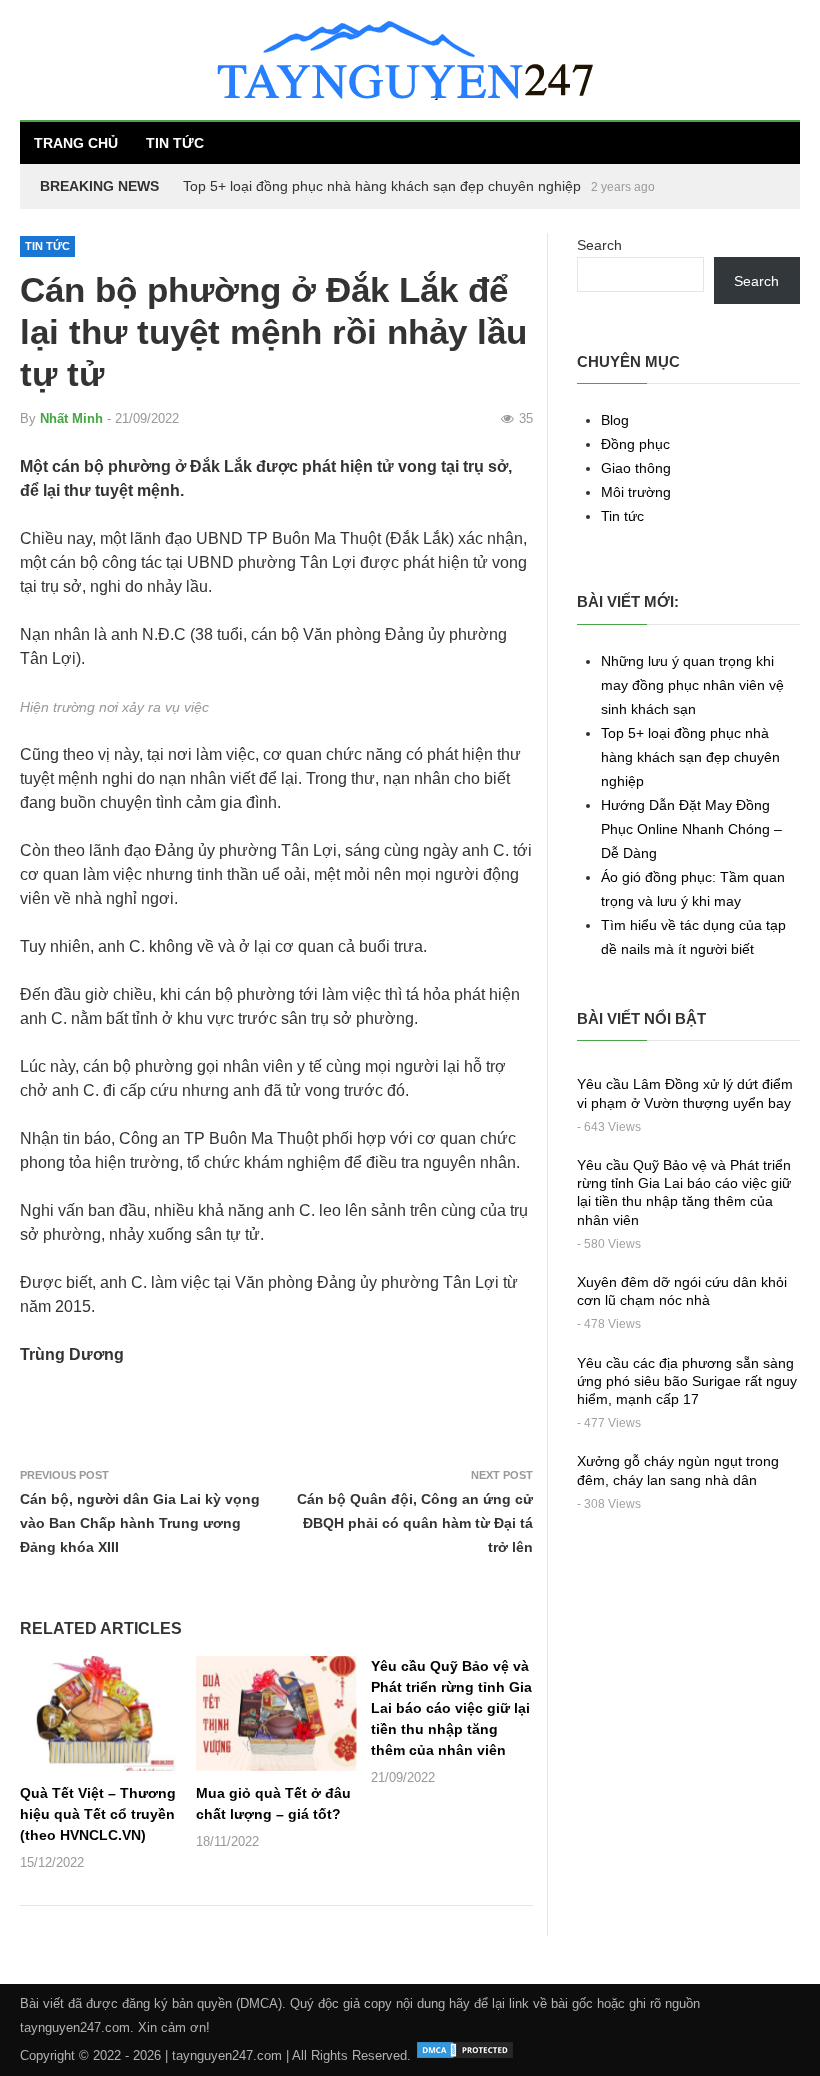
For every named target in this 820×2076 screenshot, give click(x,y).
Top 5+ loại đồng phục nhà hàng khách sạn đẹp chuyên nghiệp (382, 186)
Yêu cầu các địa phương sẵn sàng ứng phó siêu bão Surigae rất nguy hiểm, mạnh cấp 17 (687, 1381)
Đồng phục (635, 444)
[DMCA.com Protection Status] (465, 2055)
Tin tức (175, 143)
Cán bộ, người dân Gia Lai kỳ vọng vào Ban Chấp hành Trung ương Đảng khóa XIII (140, 1523)
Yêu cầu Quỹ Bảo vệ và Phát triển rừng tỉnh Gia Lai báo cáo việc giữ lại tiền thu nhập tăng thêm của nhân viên (451, 1708)
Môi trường (636, 492)
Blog (615, 420)
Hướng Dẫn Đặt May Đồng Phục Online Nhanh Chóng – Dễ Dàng (691, 829)
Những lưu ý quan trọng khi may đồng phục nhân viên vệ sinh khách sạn (692, 685)
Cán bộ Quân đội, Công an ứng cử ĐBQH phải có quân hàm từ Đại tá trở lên (415, 1523)
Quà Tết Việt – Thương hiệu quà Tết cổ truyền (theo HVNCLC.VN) (98, 1814)
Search (599, 245)
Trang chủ (76, 143)
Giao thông (636, 468)
